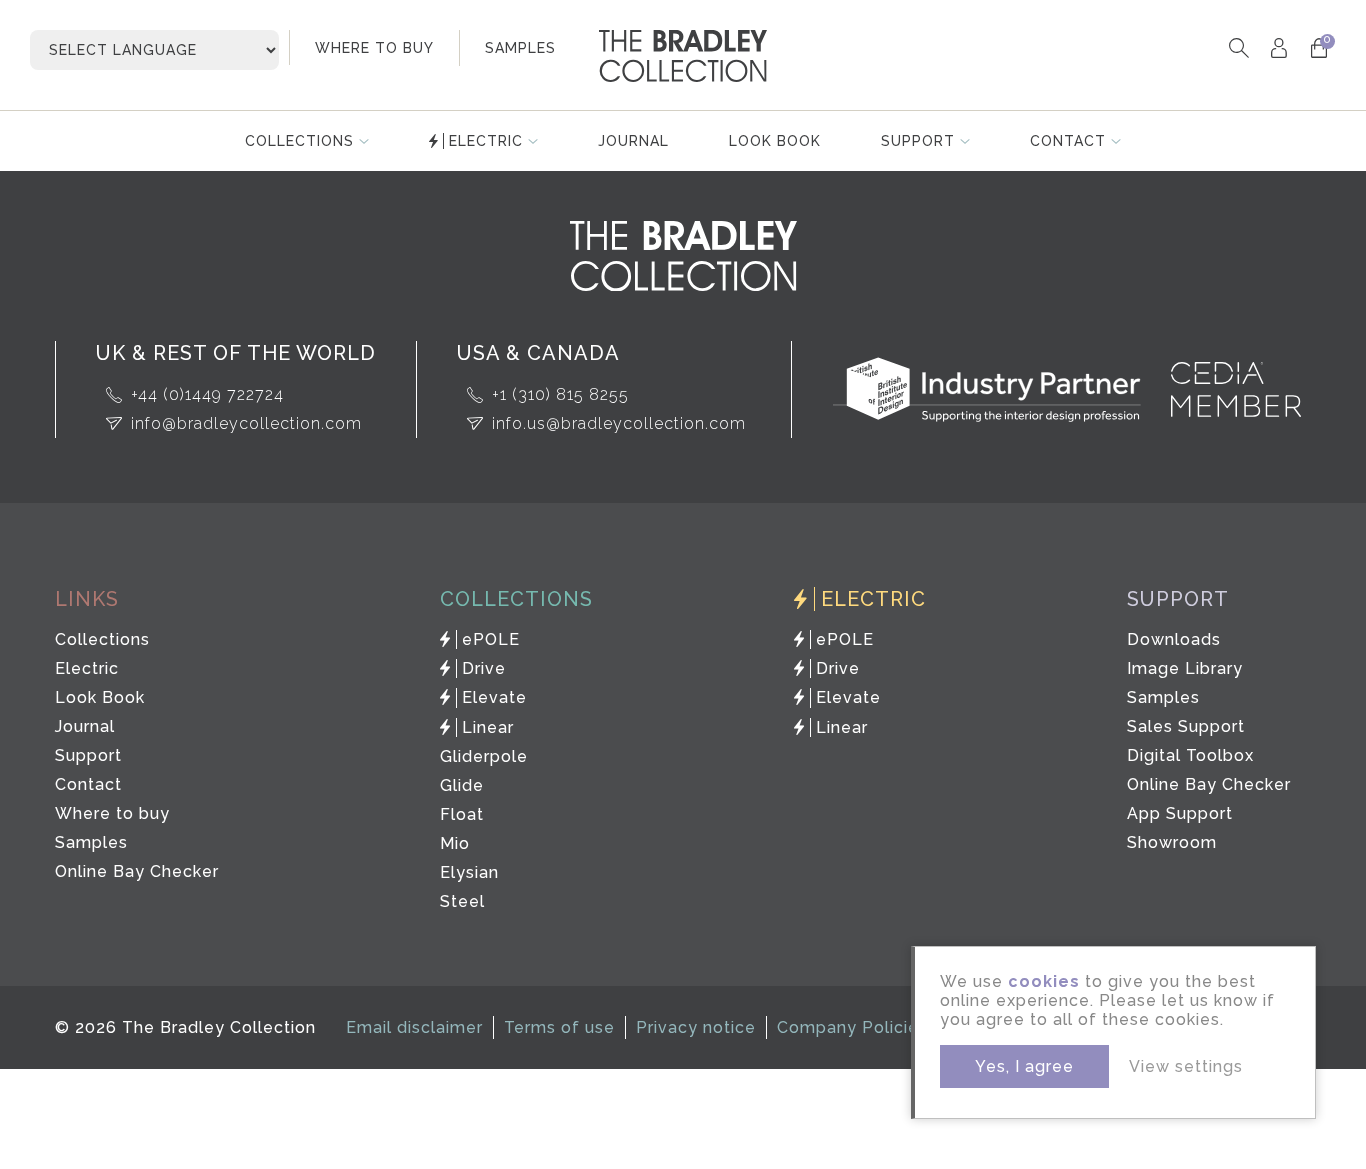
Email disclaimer (414, 1027)
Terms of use (559, 1027)
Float (462, 814)
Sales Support (1186, 726)
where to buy (374, 48)
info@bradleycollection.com (246, 423)
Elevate (494, 697)
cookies (1044, 981)
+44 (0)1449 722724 (207, 394)
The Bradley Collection (683, 56)
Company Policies (852, 1027)
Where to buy (112, 813)
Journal (633, 141)
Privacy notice (696, 1027)
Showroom (1172, 842)
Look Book (775, 141)
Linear (488, 727)
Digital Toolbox (1190, 755)
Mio (455, 843)
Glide (462, 785)
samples (520, 48)
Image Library (1185, 668)
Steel (462, 901)
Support (918, 141)
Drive (484, 668)
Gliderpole (484, 756)
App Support (1180, 813)
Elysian (469, 872)
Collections (299, 141)
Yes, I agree (1024, 1066)
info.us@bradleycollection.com (619, 423)
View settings (1186, 1066)
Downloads (1174, 639)
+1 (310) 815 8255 (560, 394)
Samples (91, 842)
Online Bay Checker (137, 871)
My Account (1278, 47)
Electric (486, 141)
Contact (1068, 141)
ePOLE (491, 639)
